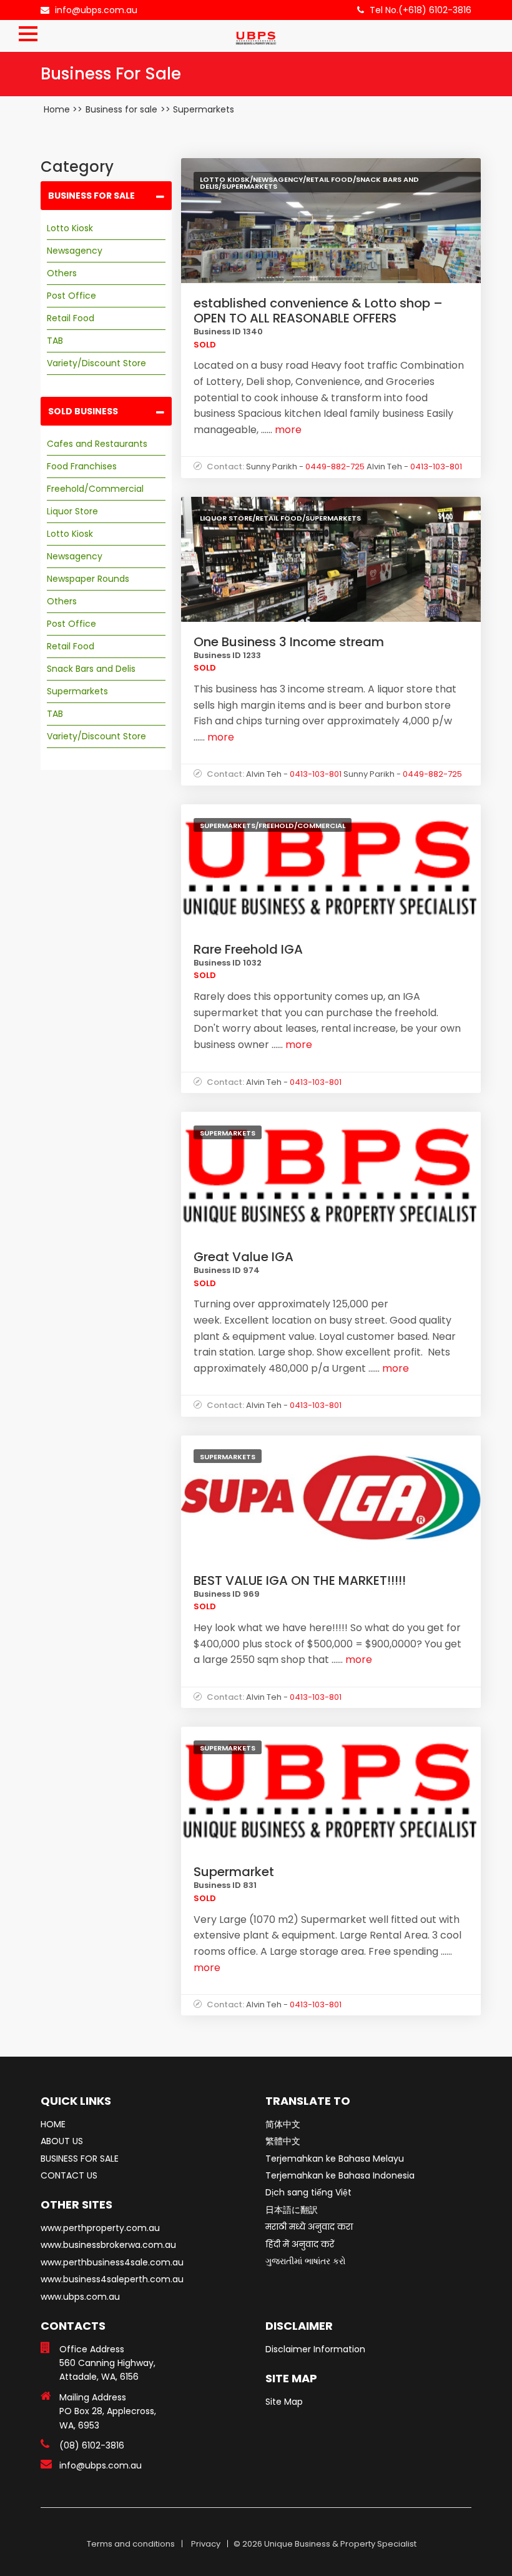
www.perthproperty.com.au (100, 2228)
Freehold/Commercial (95, 489)
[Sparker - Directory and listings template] (256, 34)
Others (62, 273)
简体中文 (283, 2124)
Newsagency (75, 251)
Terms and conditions (131, 2544)
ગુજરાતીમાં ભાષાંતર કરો (306, 2261)
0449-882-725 (335, 467)
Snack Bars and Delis (91, 669)
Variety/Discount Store (96, 363)
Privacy (206, 2544)
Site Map (284, 2402)
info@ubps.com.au (96, 10)
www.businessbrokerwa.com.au (108, 2245)
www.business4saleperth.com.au (112, 2279)
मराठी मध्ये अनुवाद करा (309, 2227)
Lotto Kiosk (70, 228)
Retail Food (71, 318)
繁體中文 (283, 2141)
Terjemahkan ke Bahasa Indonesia (340, 2175)
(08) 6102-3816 (92, 2445)
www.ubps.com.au (80, 2297)
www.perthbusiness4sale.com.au (112, 2262)
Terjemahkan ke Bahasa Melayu (335, 2159)
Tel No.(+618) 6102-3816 (421, 10)
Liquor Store (72, 511)
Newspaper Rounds (88, 579)
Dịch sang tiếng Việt (308, 2192)
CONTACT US (69, 2175)
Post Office (71, 296)
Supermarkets (204, 109)
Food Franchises (82, 466)
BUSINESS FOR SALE (80, 2159)
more (287, 430)
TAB (55, 341)
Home (57, 109)
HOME (53, 2124)
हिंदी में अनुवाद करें (300, 2244)
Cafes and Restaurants (97, 444)
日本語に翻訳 (292, 2210)
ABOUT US (62, 2141)
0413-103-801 (436, 467)
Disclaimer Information (315, 2349)
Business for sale (121, 109)
